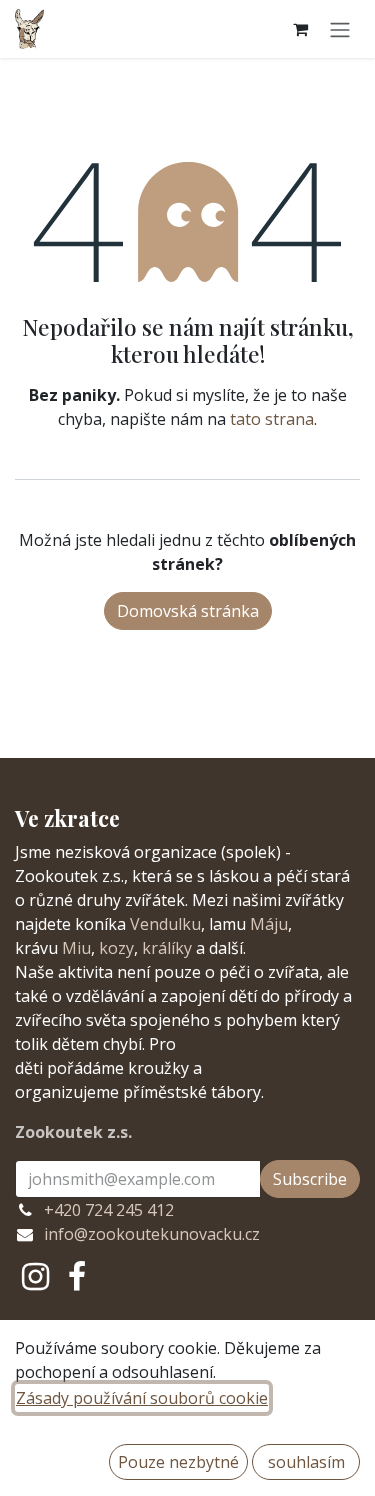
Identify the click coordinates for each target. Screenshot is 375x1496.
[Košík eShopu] (300, 29)
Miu (76, 948)
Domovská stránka (188, 611)
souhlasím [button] (306, 1462)
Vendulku (165, 924)
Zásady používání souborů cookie (142, 1398)
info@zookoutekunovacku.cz (152, 1234)
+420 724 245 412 (109, 1210)
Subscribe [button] (310, 1179)
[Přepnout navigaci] (340, 29)
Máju (269, 924)
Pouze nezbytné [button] (178, 1462)
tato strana (272, 419)
